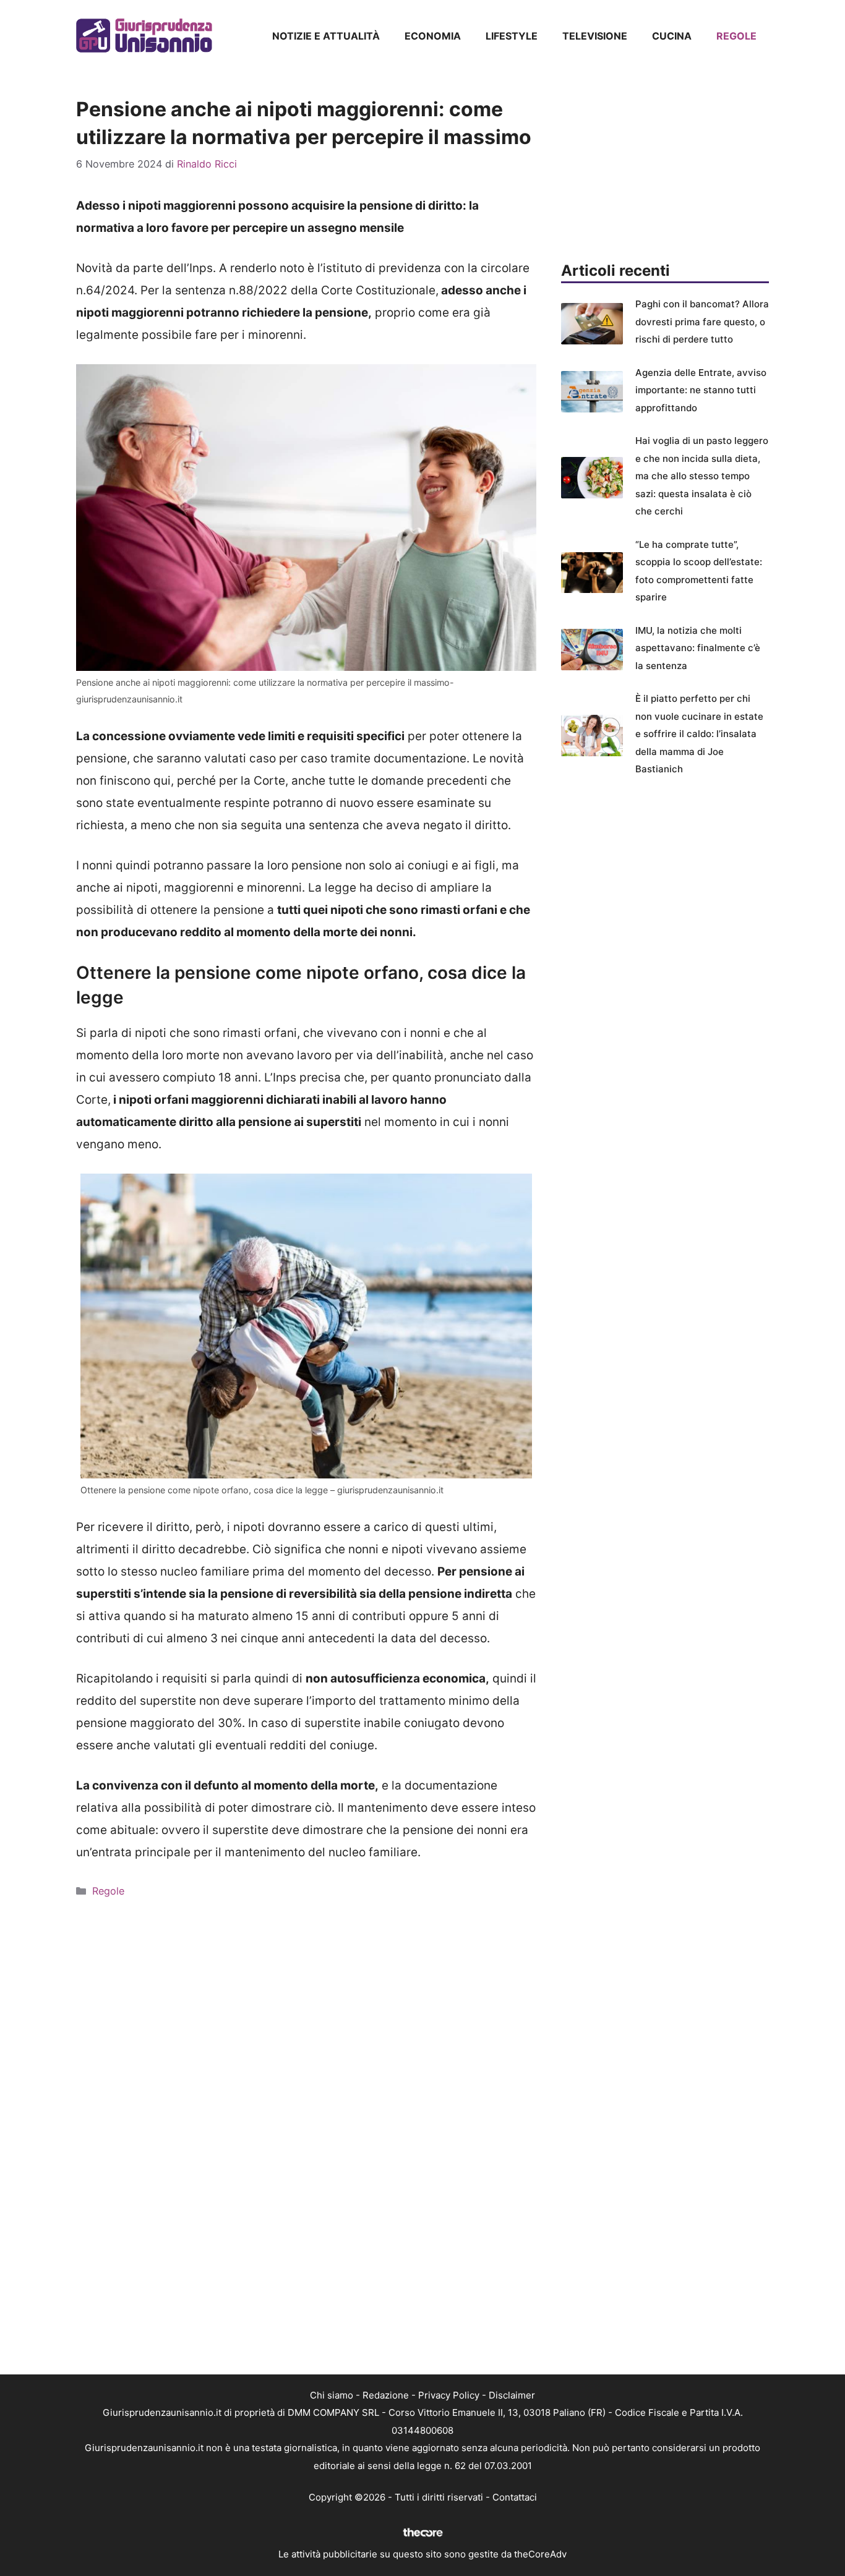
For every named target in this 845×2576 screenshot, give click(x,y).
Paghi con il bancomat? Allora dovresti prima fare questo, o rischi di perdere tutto (702, 322)
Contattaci (515, 2497)
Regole (736, 36)
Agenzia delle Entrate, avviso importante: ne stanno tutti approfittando (701, 390)
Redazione (386, 2395)
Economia (433, 36)
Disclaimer (512, 2395)
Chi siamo (332, 2395)
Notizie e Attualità (326, 36)
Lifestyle (512, 36)
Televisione (595, 36)
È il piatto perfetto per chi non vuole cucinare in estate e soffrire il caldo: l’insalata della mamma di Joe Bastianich (699, 734)
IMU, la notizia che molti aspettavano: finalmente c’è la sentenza (698, 648)
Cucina (672, 36)
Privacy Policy (449, 2395)
